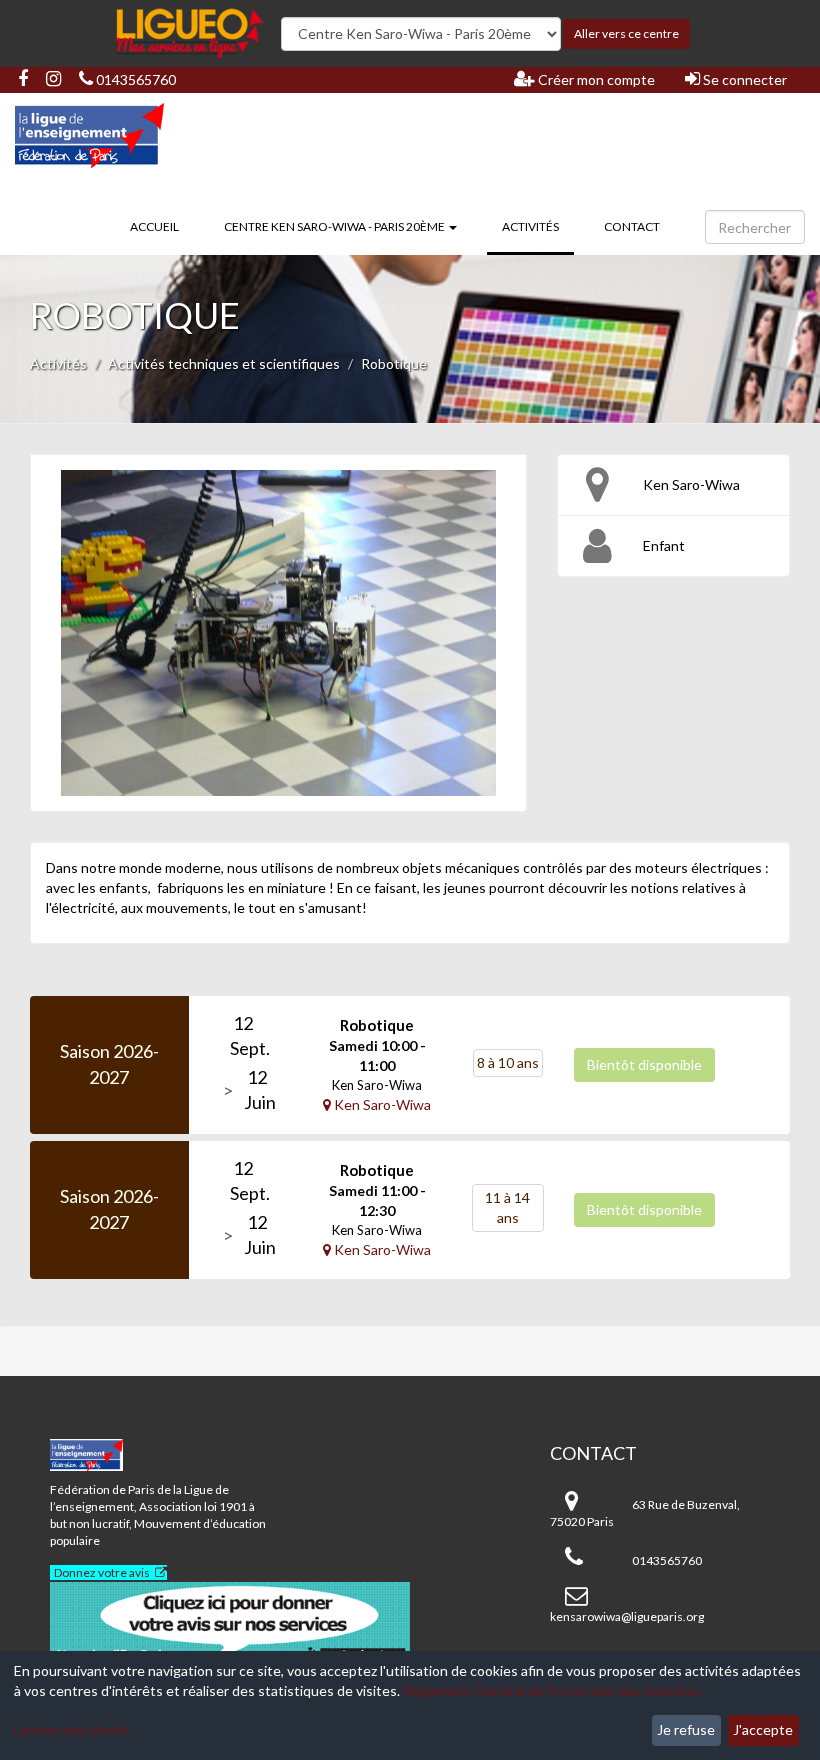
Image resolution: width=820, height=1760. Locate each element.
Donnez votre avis (102, 1572)
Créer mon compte (595, 79)
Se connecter (743, 79)
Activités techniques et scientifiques (224, 363)
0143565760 (134, 79)
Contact (632, 226)
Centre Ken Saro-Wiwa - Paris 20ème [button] (335, 226)
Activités (538, 226)
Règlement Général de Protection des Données (552, 1690)
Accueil (154, 226)
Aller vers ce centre (626, 33)
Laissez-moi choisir (72, 1729)
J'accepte (763, 1729)
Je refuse (686, 1729)
